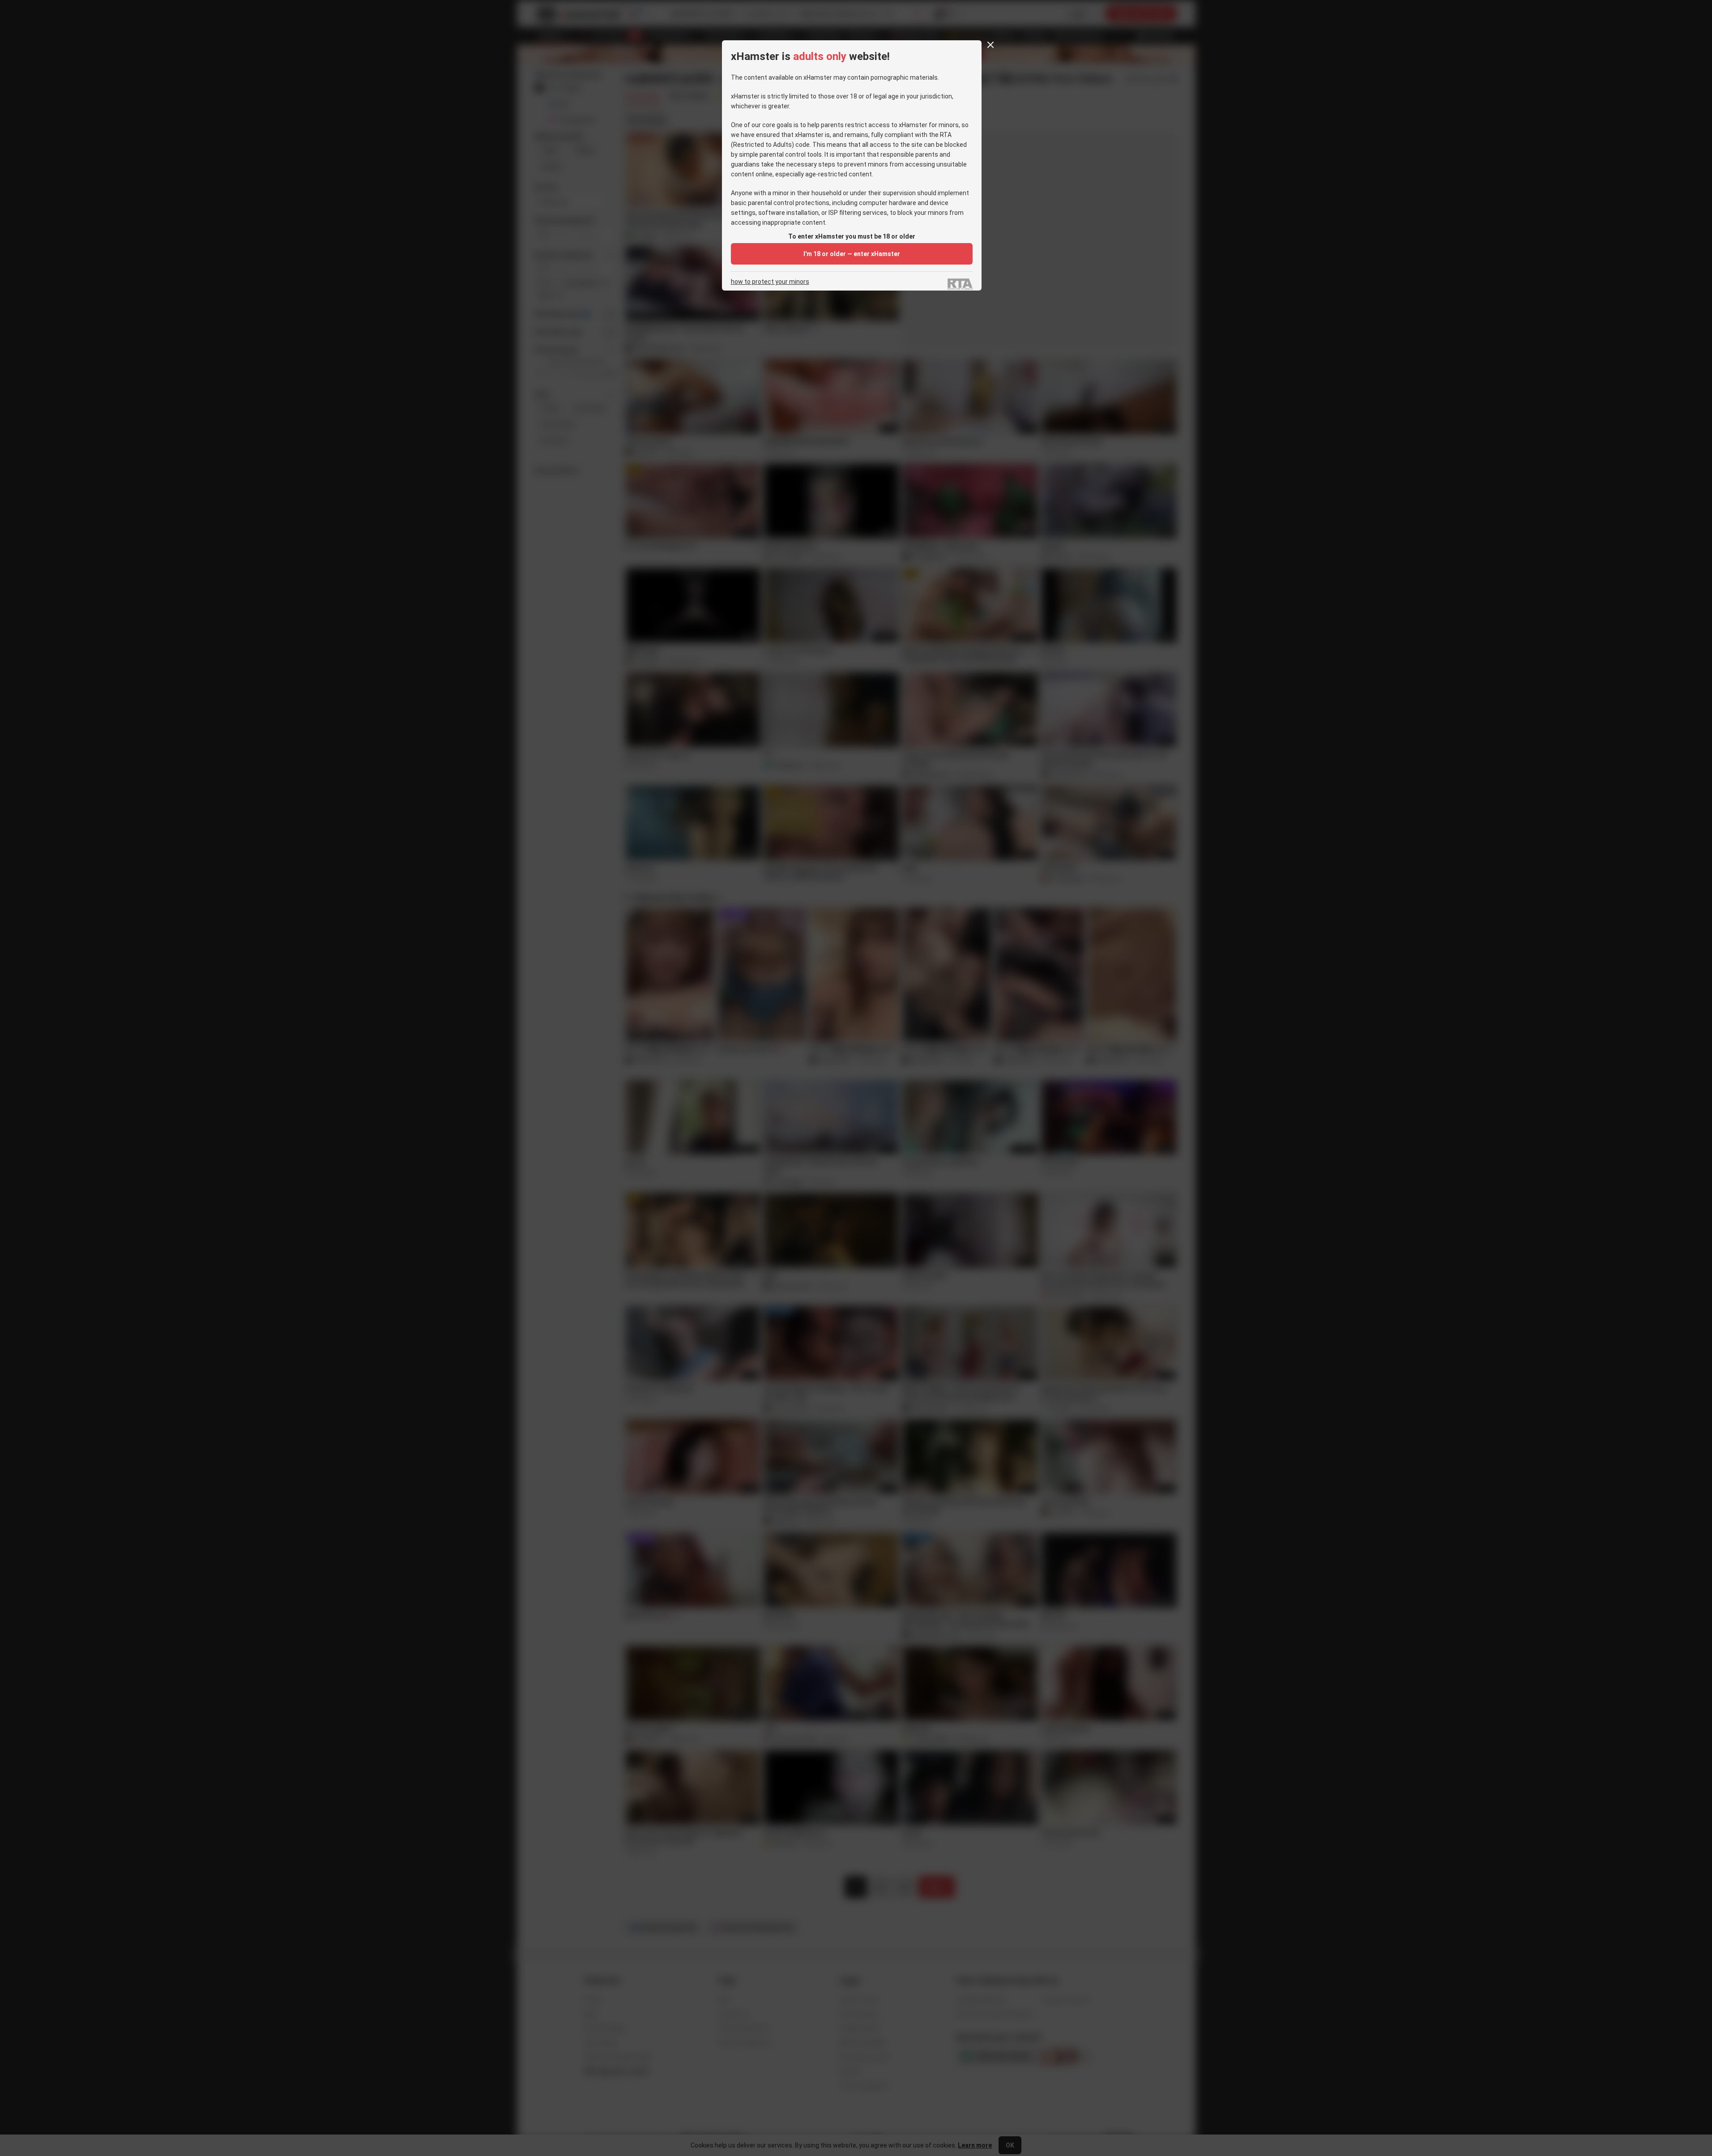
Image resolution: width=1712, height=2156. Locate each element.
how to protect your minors (770, 282)
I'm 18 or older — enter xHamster (852, 254)
